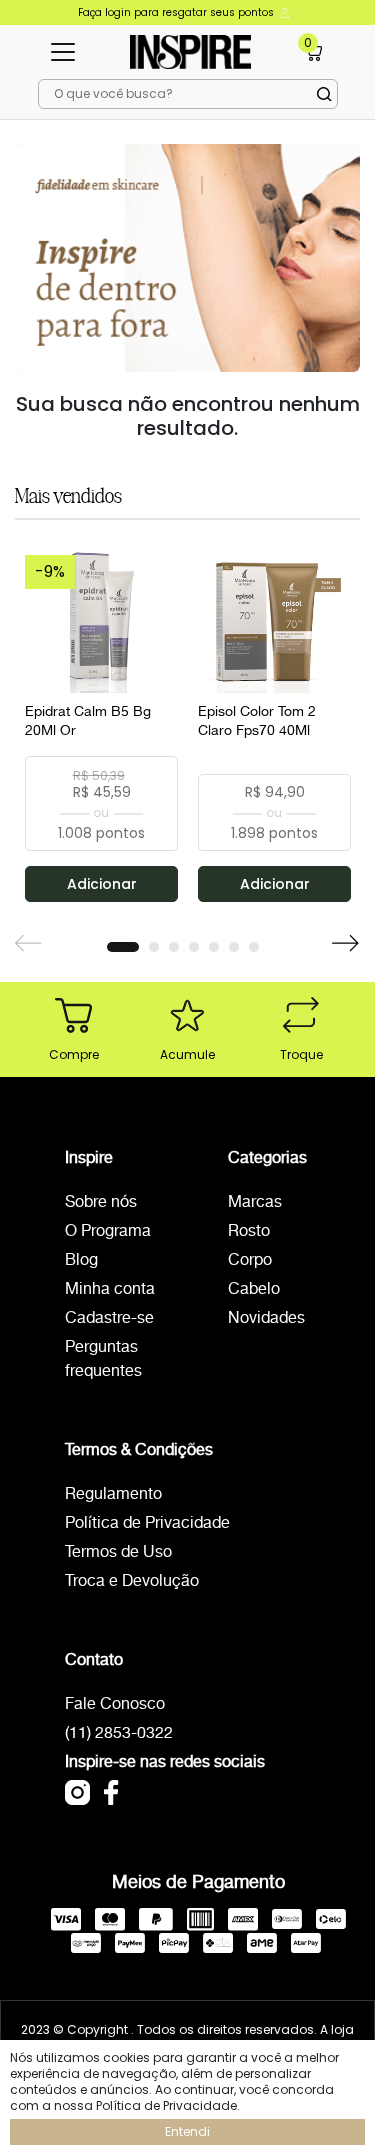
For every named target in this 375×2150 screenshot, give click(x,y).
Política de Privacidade (147, 1523)
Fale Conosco (115, 1704)
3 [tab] (174, 947)
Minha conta (110, 1289)
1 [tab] (123, 947)
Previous (29, 943)
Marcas (255, 1202)
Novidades (266, 1318)
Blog (81, 1260)
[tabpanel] (101, 721)
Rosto (249, 1231)
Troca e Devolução (132, 1581)
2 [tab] (154, 947)
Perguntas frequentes (103, 1359)
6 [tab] (234, 947)
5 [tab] (214, 947)
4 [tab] (194, 947)
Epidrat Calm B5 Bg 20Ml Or (88, 722)
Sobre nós (101, 1202)
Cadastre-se (109, 1318)
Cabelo (254, 1289)
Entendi (187, 2131)
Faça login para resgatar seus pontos (177, 12)
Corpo (250, 1260)
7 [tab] (254, 947)
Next (346, 943)
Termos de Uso (118, 1552)
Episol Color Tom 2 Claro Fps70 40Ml (257, 722)
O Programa (108, 1231)
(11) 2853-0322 (119, 1733)
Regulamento (113, 1494)
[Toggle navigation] (63, 52)
